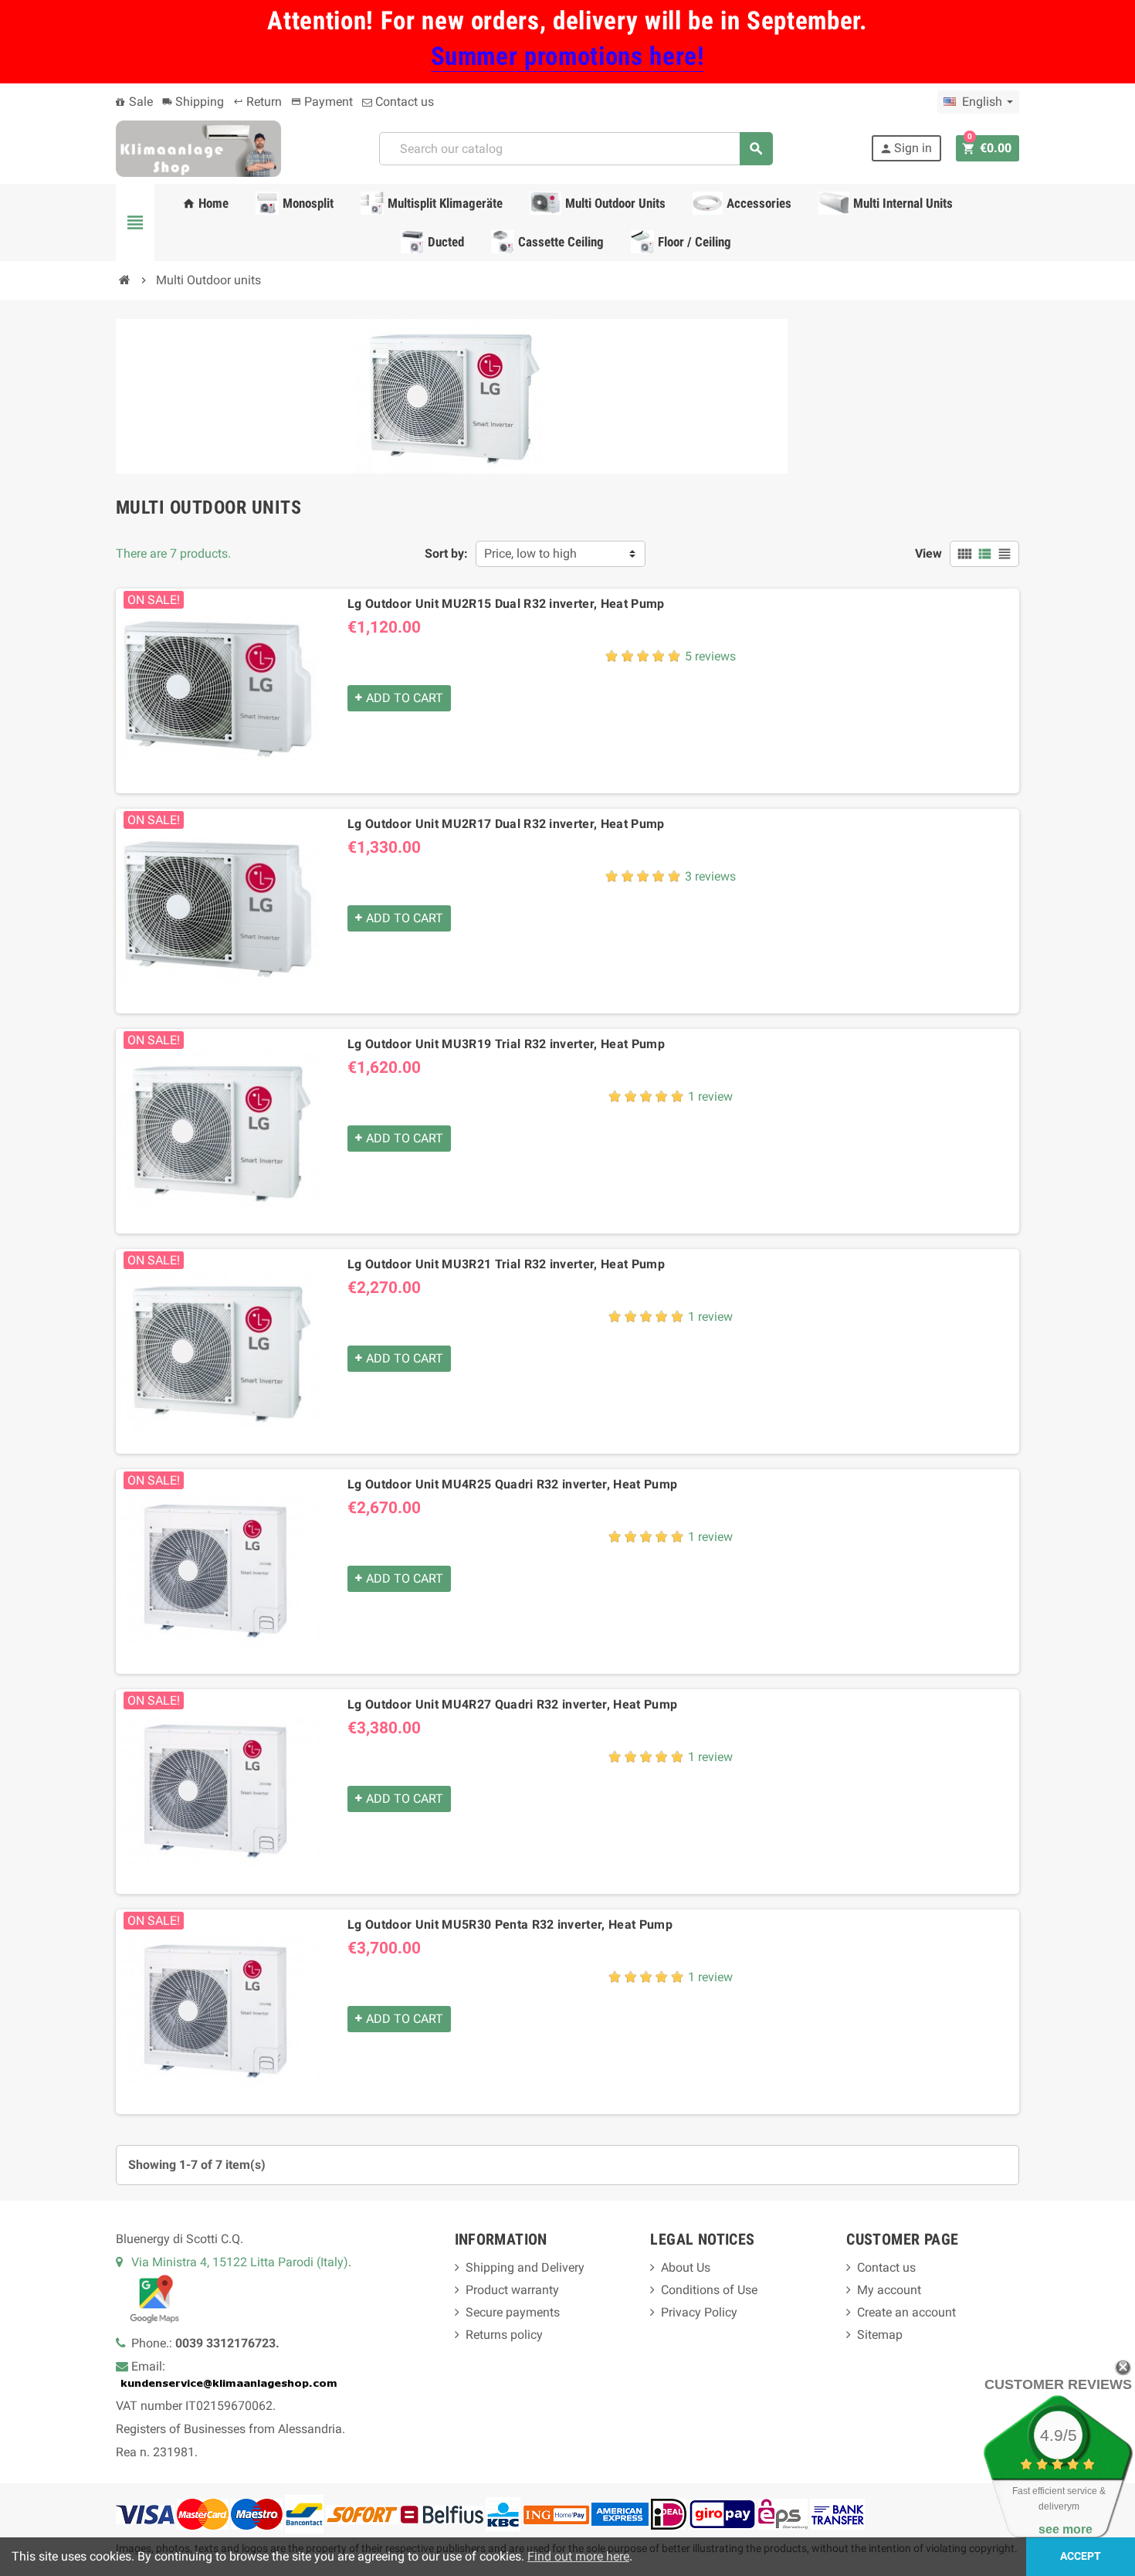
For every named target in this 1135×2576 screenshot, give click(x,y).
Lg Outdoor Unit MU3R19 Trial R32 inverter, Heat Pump (506, 1044)
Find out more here (578, 2556)
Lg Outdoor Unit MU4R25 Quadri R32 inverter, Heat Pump (512, 1484)
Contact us (403, 102)
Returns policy (504, 2335)
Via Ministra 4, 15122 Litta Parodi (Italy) (240, 2262)
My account (889, 2290)
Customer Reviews (1058, 2384)
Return (257, 102)
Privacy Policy (699, 2312)
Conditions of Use (709, 2290)
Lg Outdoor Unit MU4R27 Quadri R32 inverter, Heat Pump (512, 1704)
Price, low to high (530, 553)
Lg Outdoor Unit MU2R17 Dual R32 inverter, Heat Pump (506, 824)
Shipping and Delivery (525, 2267)
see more (1066, 2529)
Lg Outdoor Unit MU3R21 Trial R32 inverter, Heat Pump (506, 1264)
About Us (686, 2267)
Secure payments (513, 2312)
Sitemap (880, 2335)
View (928, 553)
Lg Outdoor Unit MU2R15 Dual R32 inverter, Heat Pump (506, 604)
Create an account (906, 2312)
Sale (139, 102)
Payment (322, 102)
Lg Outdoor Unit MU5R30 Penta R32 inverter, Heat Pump (510, 1924)
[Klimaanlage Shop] (198, 148)
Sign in (906, 148)
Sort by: (446, 553)
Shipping (193, 102)
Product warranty (512, 2290)
